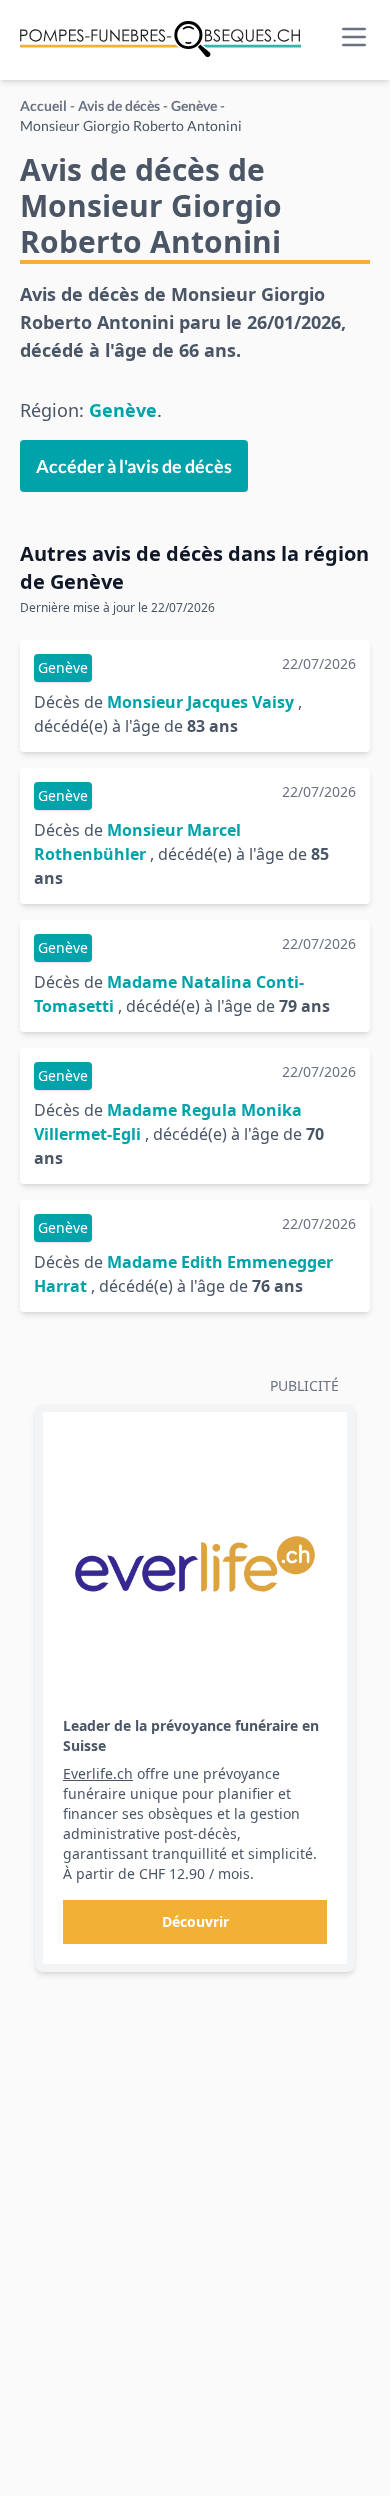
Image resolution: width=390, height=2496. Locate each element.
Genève (194, 105)
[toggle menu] (354, 37)
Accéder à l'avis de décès (134, 466)
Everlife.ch (98, 1773)
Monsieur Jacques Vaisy (200, 702)
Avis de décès (119, 105)
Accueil (43, 105)
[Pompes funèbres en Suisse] (160, 40)
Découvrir (195, 1921)
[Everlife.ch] (195, 1564)
